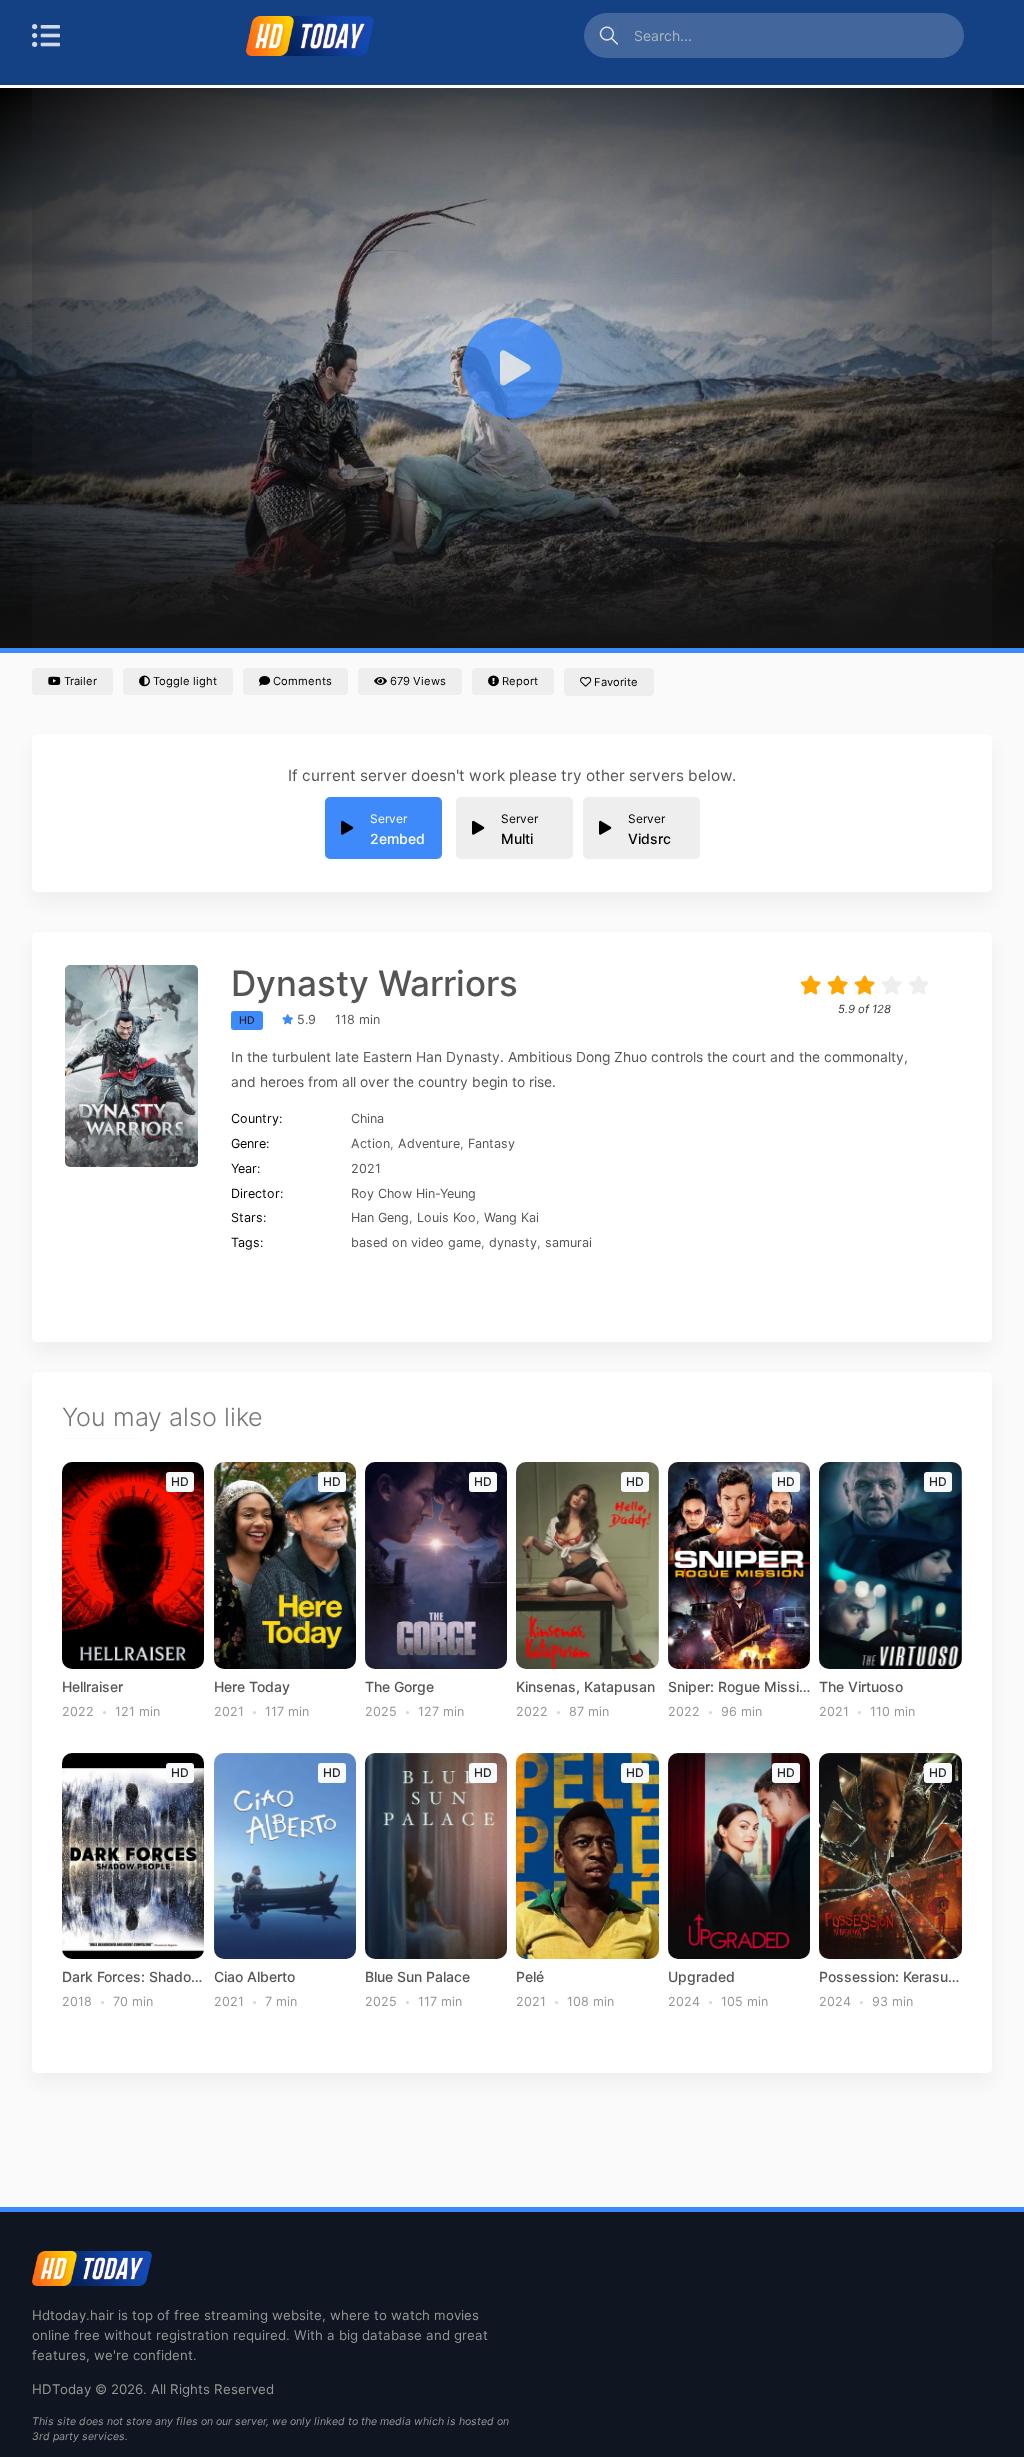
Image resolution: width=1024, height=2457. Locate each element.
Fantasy (491, 1143)
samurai (568, 1242)
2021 (366, 1168)
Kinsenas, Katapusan (585, 1687)
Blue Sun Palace (417, 1977)
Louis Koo (446, 1217)
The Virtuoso (861, 1687)
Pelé (530, 1977)
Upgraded (701, 1977)
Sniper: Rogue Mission (739, 1687)
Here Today (252, 1687)
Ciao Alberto (254, 1977)
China (367, 1118)
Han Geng (380, 1217)
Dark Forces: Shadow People (133, 1977)
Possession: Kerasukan (890, 1977)
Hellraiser (92, 1687)
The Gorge (399, 1687)
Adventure (429, 1143)
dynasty (513, 1242)
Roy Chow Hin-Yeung (413, 1193)
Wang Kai (511, 1217)
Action (370, 1143)
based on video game (416, 1242)
